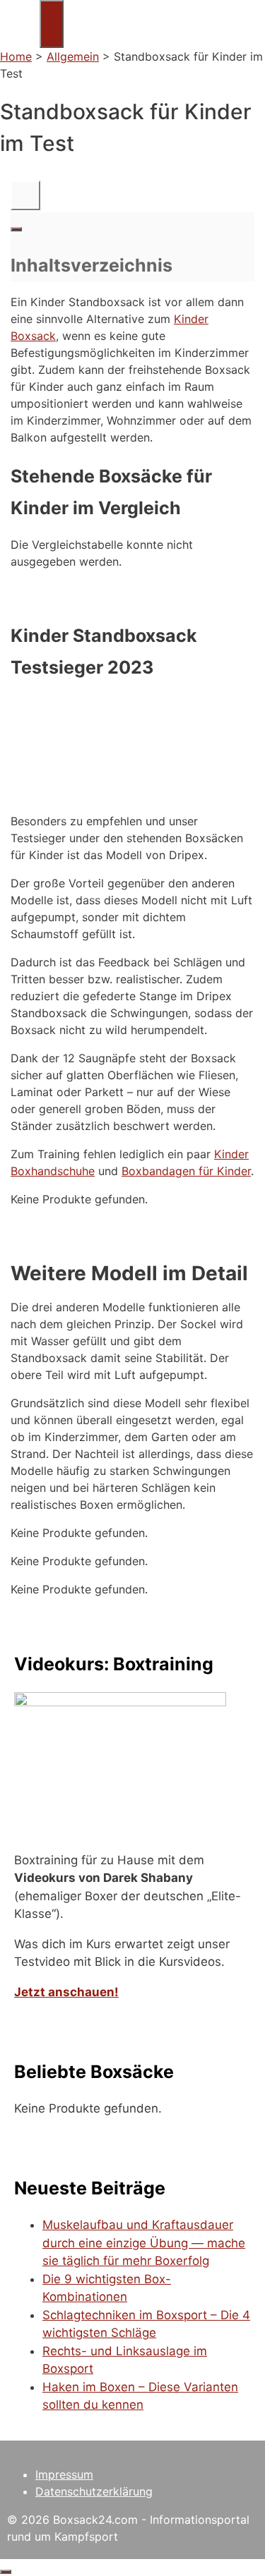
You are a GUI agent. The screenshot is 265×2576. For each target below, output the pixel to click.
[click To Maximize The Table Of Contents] (25, 195)
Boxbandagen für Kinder (186, 1171)
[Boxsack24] (20, 38)
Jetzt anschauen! (66, 1992)
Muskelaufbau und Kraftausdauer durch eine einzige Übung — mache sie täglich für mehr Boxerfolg (144, 2243)
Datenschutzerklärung (94, 2491)
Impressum (64, 2474)
